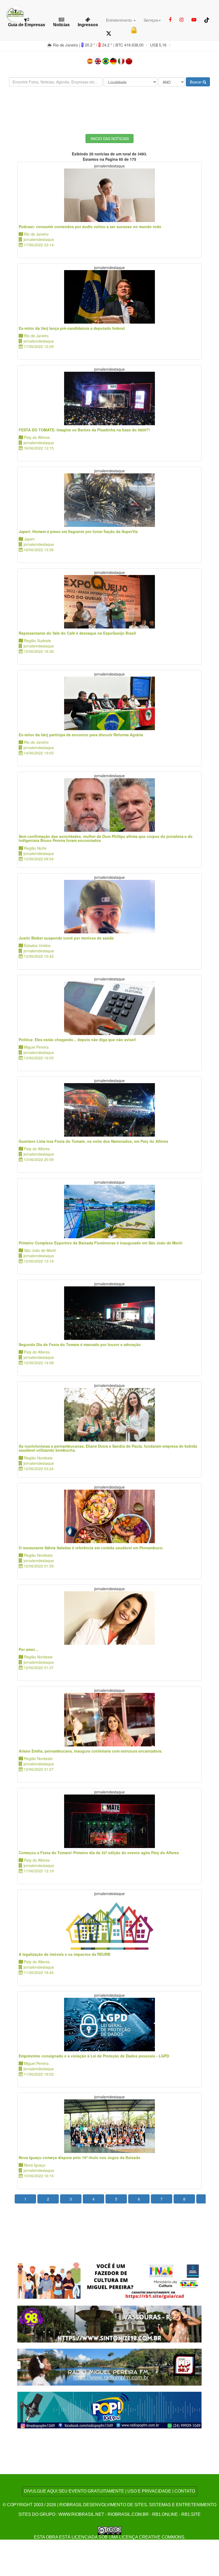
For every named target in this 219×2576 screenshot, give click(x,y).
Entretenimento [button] (120, 20)
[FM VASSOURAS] (109, 2323)
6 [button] (139, 2199)
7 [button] (162, 2199)
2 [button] (48, 2199)
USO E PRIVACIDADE (149, 2491)
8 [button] (184, 2199)
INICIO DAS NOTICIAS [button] (110, 139)
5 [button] (116, 2199)
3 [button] (71, 2199)
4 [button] (93, 2199)
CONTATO (185, 2491)
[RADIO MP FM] (109, 2366)
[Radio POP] (109, 2410)
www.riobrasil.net (81, 2514)
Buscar (196, 82)
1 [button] (25, 2199)
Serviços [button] (151, 20)
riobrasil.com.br (128, 2514)
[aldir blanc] (109, 2280)
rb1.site (191, 2514)
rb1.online (165, 2514)
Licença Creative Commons (152, 2537)
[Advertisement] (109, 106)
